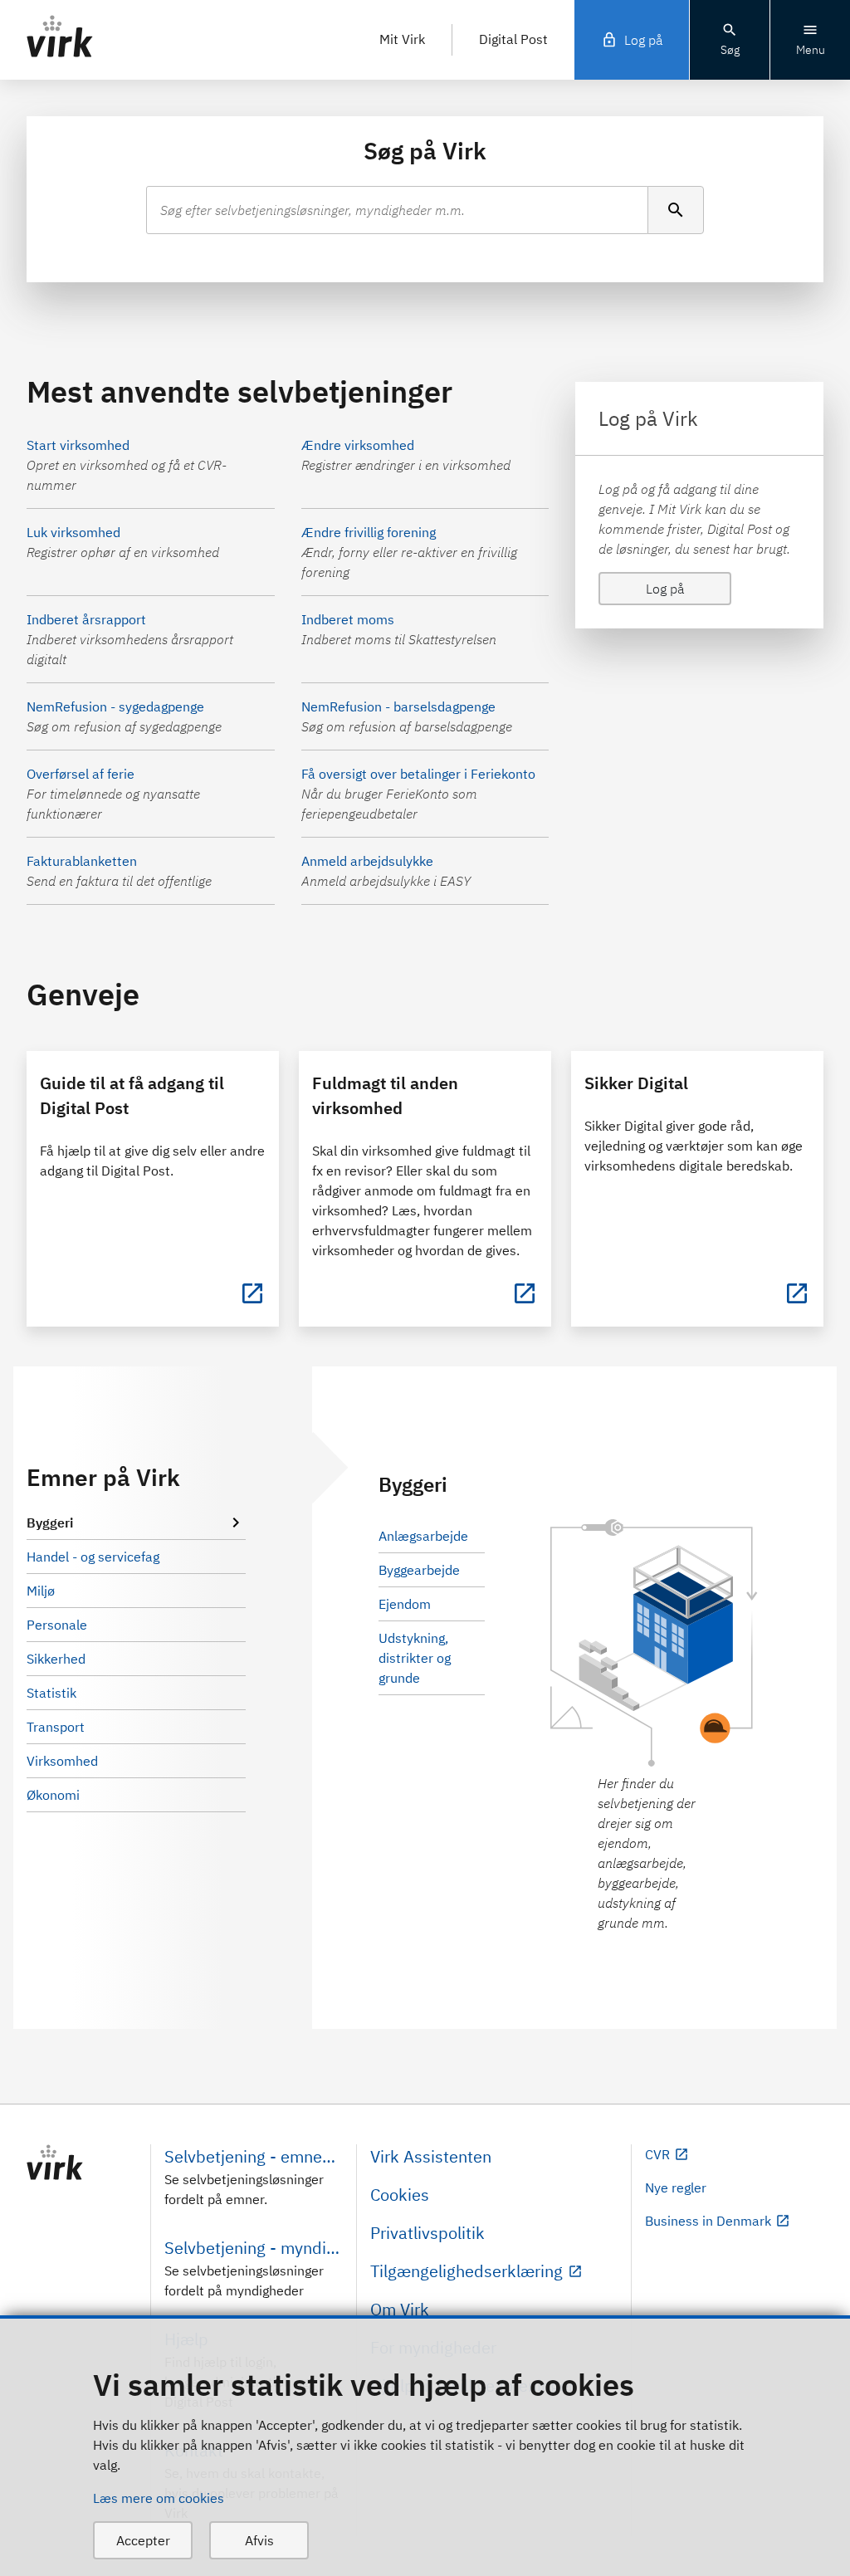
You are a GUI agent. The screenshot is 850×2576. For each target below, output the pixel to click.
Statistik (51, 1693)
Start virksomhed (78, 445)
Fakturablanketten (82, 861)
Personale (57, 1625)
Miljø (41, 1591)
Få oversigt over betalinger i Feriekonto (418, 774)
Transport (56, 1727)
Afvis (259, 2540)
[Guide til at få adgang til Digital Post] (252, 1293)
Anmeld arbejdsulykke (367, 861)
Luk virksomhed (73, 532)
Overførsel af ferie (81, 774)
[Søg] (676, 210)
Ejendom (405, 1604)
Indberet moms (348, 619)
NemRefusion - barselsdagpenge (398, 706)
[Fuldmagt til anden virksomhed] (525, 1293)
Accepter (143, 2540)
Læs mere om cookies (159, 2498)
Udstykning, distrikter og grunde (415, 1658)
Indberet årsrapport (86, 619)
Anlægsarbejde (423, 1536)
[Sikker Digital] (797, 1293)
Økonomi (53, 1795)
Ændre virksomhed (358, 445)
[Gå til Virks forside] (82, 2163)
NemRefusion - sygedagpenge (115, 706)
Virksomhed (62, 1761)
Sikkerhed (56, 1659)
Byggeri (50, 1523)
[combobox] (398, 210)
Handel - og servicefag (93, 1557)
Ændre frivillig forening (369, 532)
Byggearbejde (419, 1570)
